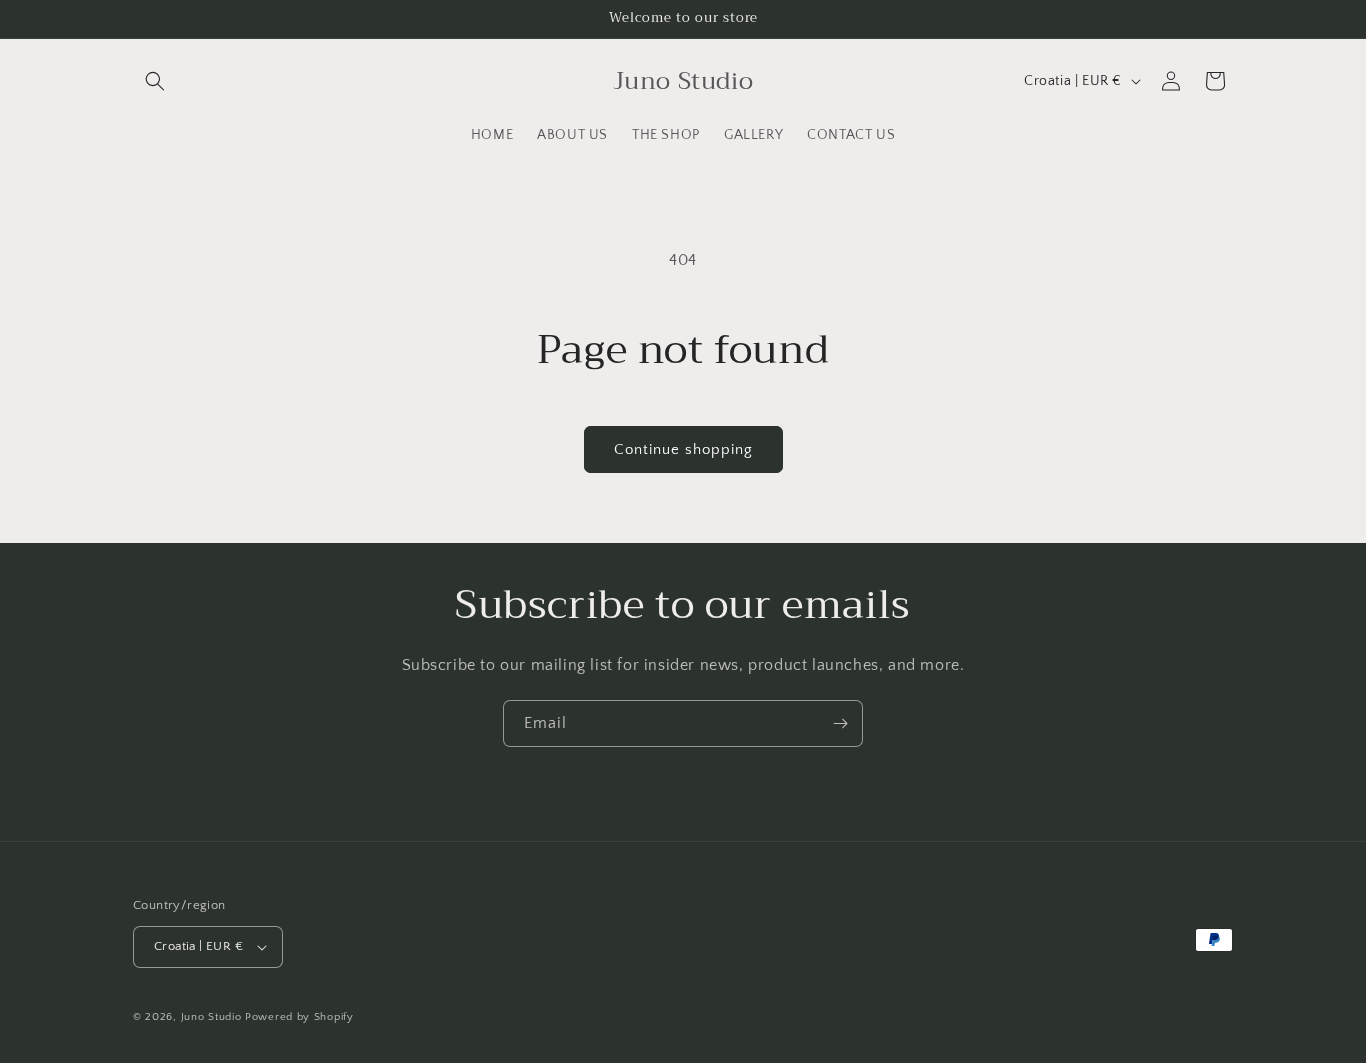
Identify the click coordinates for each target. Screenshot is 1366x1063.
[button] (155, 81)
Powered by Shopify (299, 1017)
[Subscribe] (840, 723)
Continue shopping (683, 449)
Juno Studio (211, 1017)
